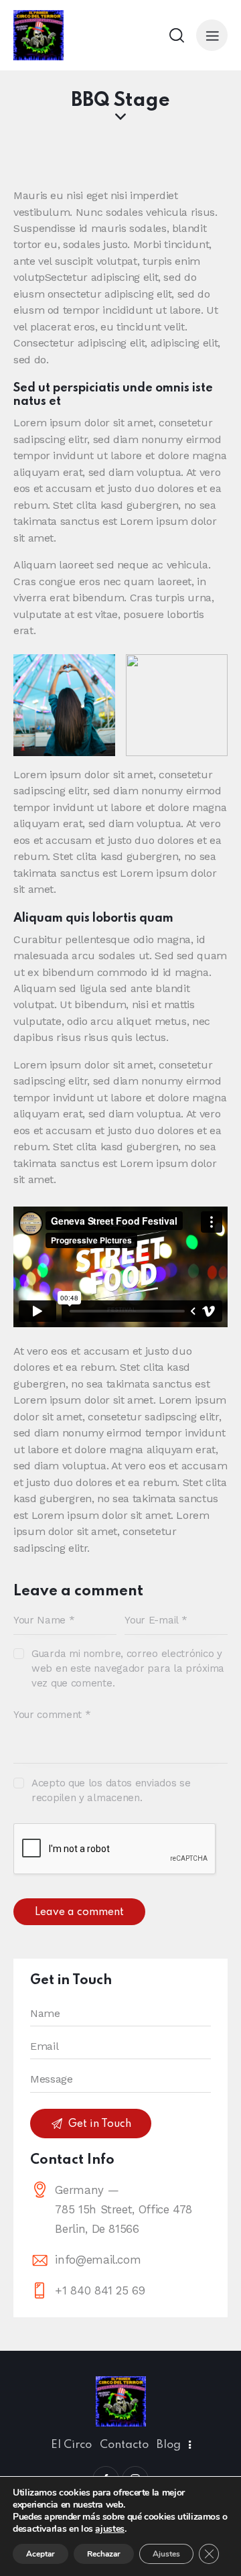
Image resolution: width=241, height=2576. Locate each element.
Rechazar (104, 2554)
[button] (212, 35)
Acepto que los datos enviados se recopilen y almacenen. (111, 1790)
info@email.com (98, 2260)
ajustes (109, 2529)
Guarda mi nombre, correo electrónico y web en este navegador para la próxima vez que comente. (128, 1668)
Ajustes (166, 2554)
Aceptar (41, 2554)
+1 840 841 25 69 (100, 2290)
